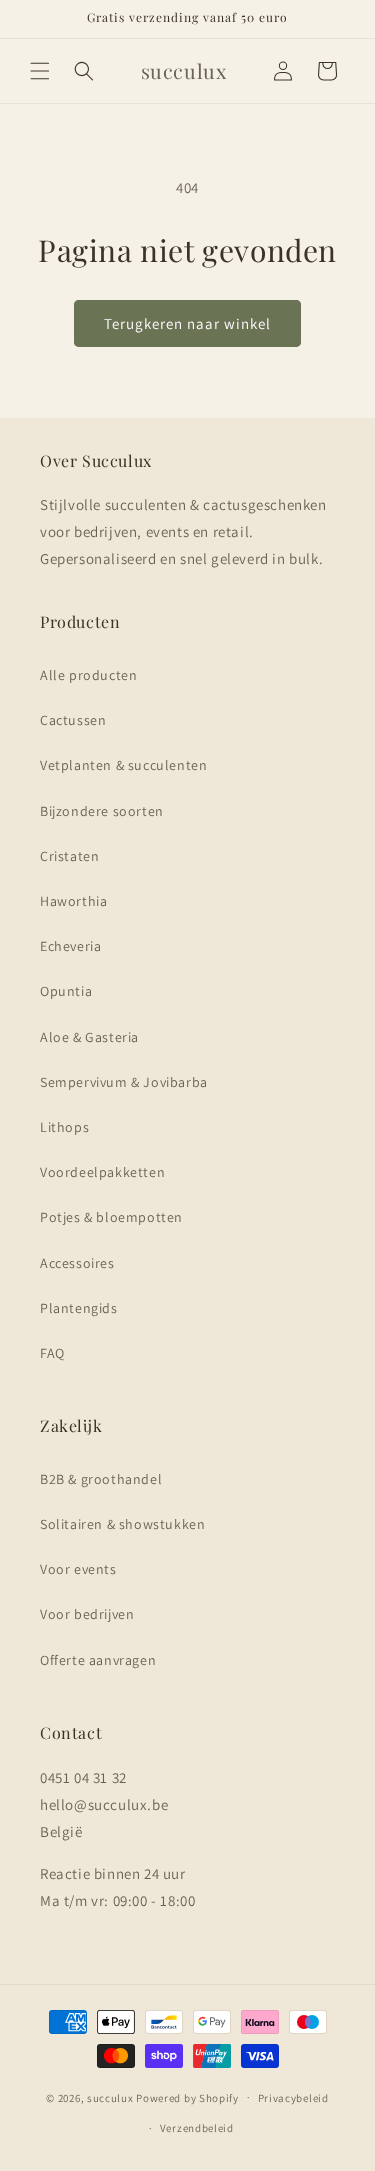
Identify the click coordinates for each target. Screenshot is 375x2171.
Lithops (64, 1127)
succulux (110, 2097)
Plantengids (79, 1308)
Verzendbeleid (197, 2128)
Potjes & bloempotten (111, 1217)
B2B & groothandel (101, 1479)
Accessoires (77, 1263)
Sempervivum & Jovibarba (124, 1082)
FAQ (52, 1353)
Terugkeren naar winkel (187, 323)
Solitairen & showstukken (122, 1524)
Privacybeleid (293, 2098)
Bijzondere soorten (102, 811)
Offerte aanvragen (98, 1660)
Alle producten (88, 675)
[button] (40, 71)
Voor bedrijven (87, 1614)
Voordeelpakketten (102, 1172)
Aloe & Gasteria (89, 1037)
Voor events (78, 1569)
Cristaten (69, 856)
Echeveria (70, 946)
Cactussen (73, 720)
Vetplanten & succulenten (123, 765)
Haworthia (73, 901)
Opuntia (66, 991)
